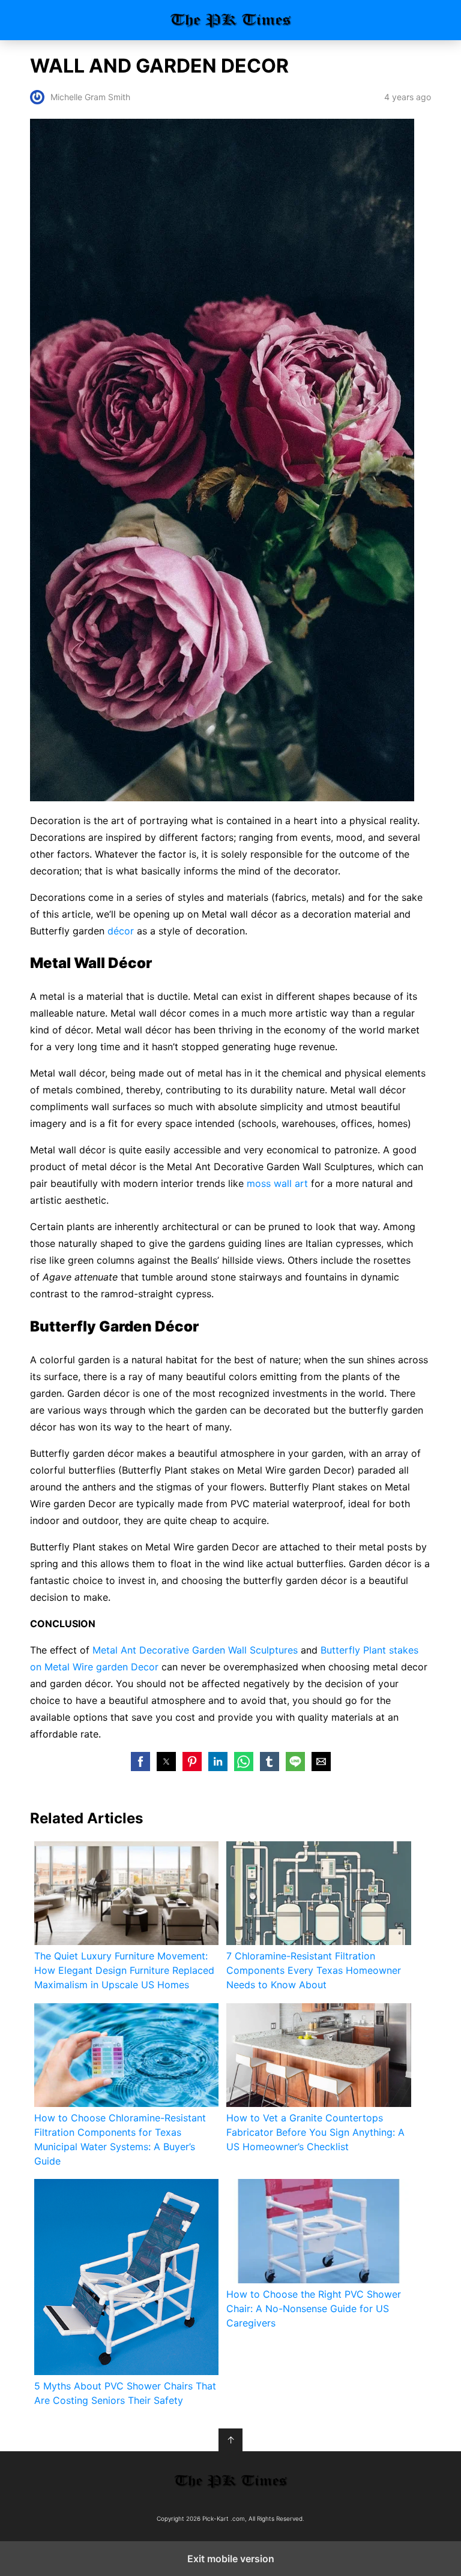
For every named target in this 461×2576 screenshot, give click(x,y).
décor (121, 931)
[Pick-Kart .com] (230, 2481)
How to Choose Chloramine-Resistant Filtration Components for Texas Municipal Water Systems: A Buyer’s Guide (120, 2139)
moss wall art (277, 1183)
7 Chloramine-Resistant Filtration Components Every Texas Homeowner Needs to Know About (314, 1970)
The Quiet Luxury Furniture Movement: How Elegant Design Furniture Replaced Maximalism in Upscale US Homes (124, 1970)
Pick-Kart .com (231, 20)
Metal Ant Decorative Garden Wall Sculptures (195, 1650)
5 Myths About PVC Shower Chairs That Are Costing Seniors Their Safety (125, 2393)
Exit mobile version (231, 2559)
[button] (140, 1762)
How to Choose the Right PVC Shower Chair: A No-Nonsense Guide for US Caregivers (314, 2309)
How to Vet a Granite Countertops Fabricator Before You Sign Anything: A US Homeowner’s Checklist (315, 2132)
